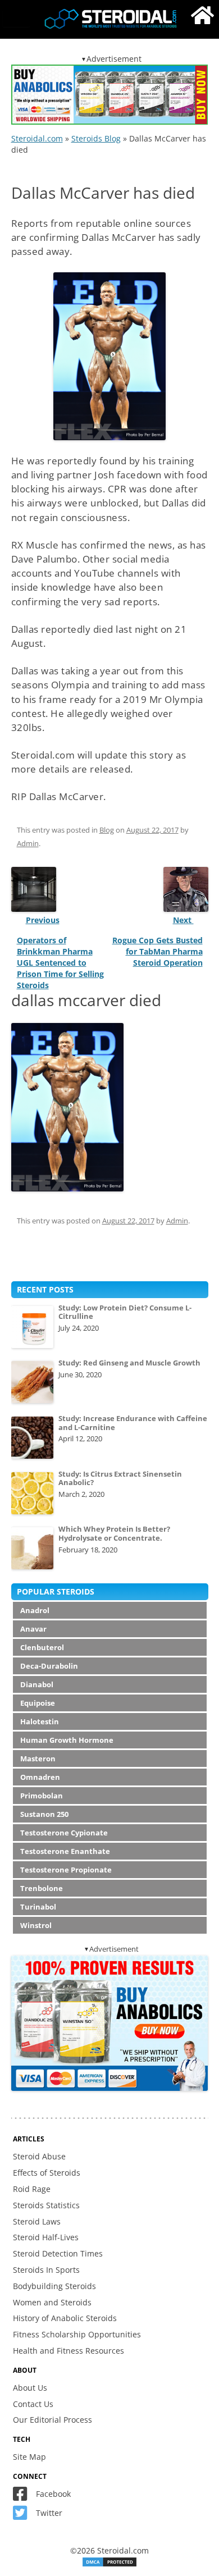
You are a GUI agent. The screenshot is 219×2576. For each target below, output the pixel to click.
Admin (28, 843)
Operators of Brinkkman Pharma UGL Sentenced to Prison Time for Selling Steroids (60, 963)
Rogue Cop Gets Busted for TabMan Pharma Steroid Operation (158, 951)
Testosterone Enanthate (65, 1851)
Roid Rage (32, 2189)
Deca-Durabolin (49, 1666)
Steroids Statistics (46, 2205)
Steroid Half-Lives (46, 2237)
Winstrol (36, 1925)
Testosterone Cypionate (64, 1833)
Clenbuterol (42, 1647)
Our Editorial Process (53, 2420)
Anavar (33, 1629)
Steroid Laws (37, 2221)
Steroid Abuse (39, 2156)
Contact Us (33, 2404)
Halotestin (40, 1721)
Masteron (38, 1759)
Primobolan (42, 1796)
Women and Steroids (52, 2302)
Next (183, 920)
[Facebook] (23, 2497)
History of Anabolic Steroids (65, 2318)
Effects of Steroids (47, 2173)
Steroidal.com (37, 138)
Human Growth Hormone (67, 1740)
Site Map (29, 2457)
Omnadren (40, 1777)
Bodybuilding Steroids (54, 2286)
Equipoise (38, 1703)
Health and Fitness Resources (69, 2351)
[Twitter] (23, 2516)
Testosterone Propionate (66, 1870)
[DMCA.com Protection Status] (109, 2564)
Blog (107, 830)
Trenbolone (42, 1888)
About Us (30, 2388)
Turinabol (38, 1907)
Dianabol (37, 1684)
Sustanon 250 (44, 1814)
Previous (43, 920)
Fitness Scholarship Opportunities (77, 2334)
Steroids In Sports (46, 2270)
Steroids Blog (96, 138)
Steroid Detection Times (58, 2253)
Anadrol (35, 1610)
